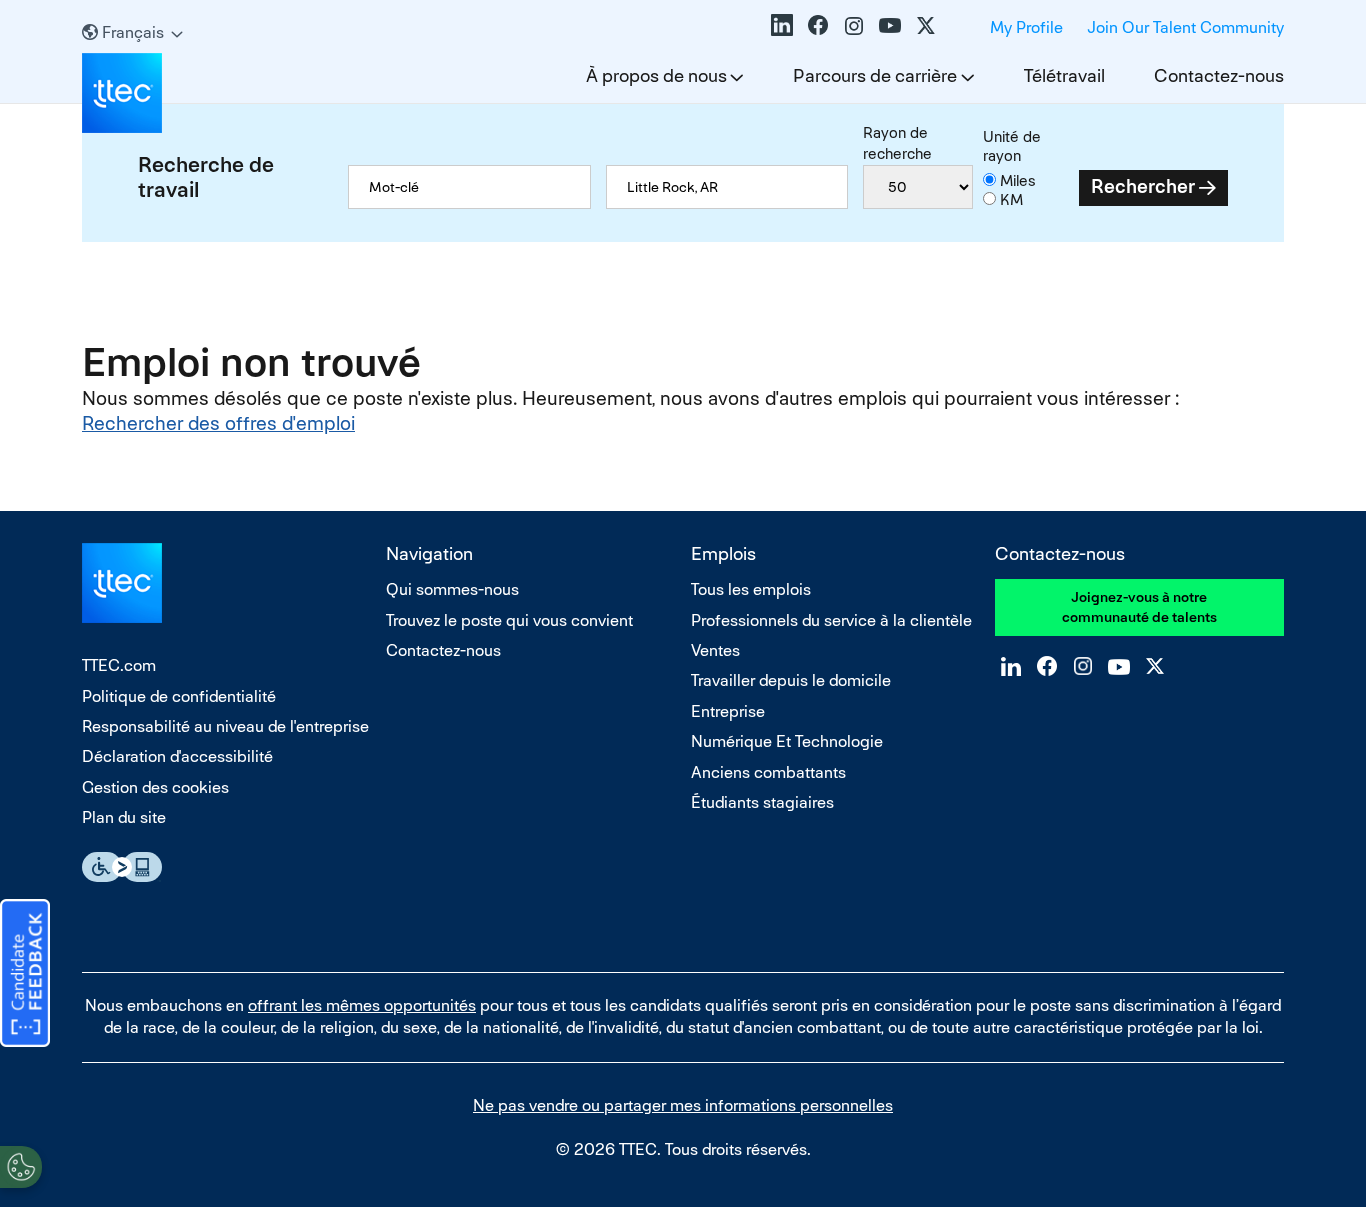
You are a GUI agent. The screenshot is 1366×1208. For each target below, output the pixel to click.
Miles (1018, 180)
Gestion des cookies (155, 787)
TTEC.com (119, 665)
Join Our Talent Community (1185, 27)
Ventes (715, 650)
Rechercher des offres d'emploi (218, 423)
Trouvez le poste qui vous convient (509, 620)
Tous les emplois (751, 589)
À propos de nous (656, 75)
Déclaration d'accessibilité (177, 756)
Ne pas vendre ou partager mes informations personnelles (683, 1105)
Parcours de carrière (875, 75)
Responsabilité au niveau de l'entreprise (225, 726)
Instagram (854, 25)
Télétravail (1064, 75)
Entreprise (728, 711)
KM (1011, 199)
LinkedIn (782, 25)
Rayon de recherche (897, 142)
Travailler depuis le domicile (791, 680)
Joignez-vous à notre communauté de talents (1139, 607)
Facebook (818, 25)
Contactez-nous (1219, 75)
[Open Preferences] (21, 1167)
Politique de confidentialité (179, 696)
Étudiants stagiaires (762, 802)
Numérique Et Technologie (787, 741)
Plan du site (124, 817)
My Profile (1026, 27)
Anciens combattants (768, 772)
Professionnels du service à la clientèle (831, 620)
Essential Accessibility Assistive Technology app (122, 867)
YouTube (890, 25)
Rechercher (1143, 186)
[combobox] (727, 187)
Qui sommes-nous (452, 589)
